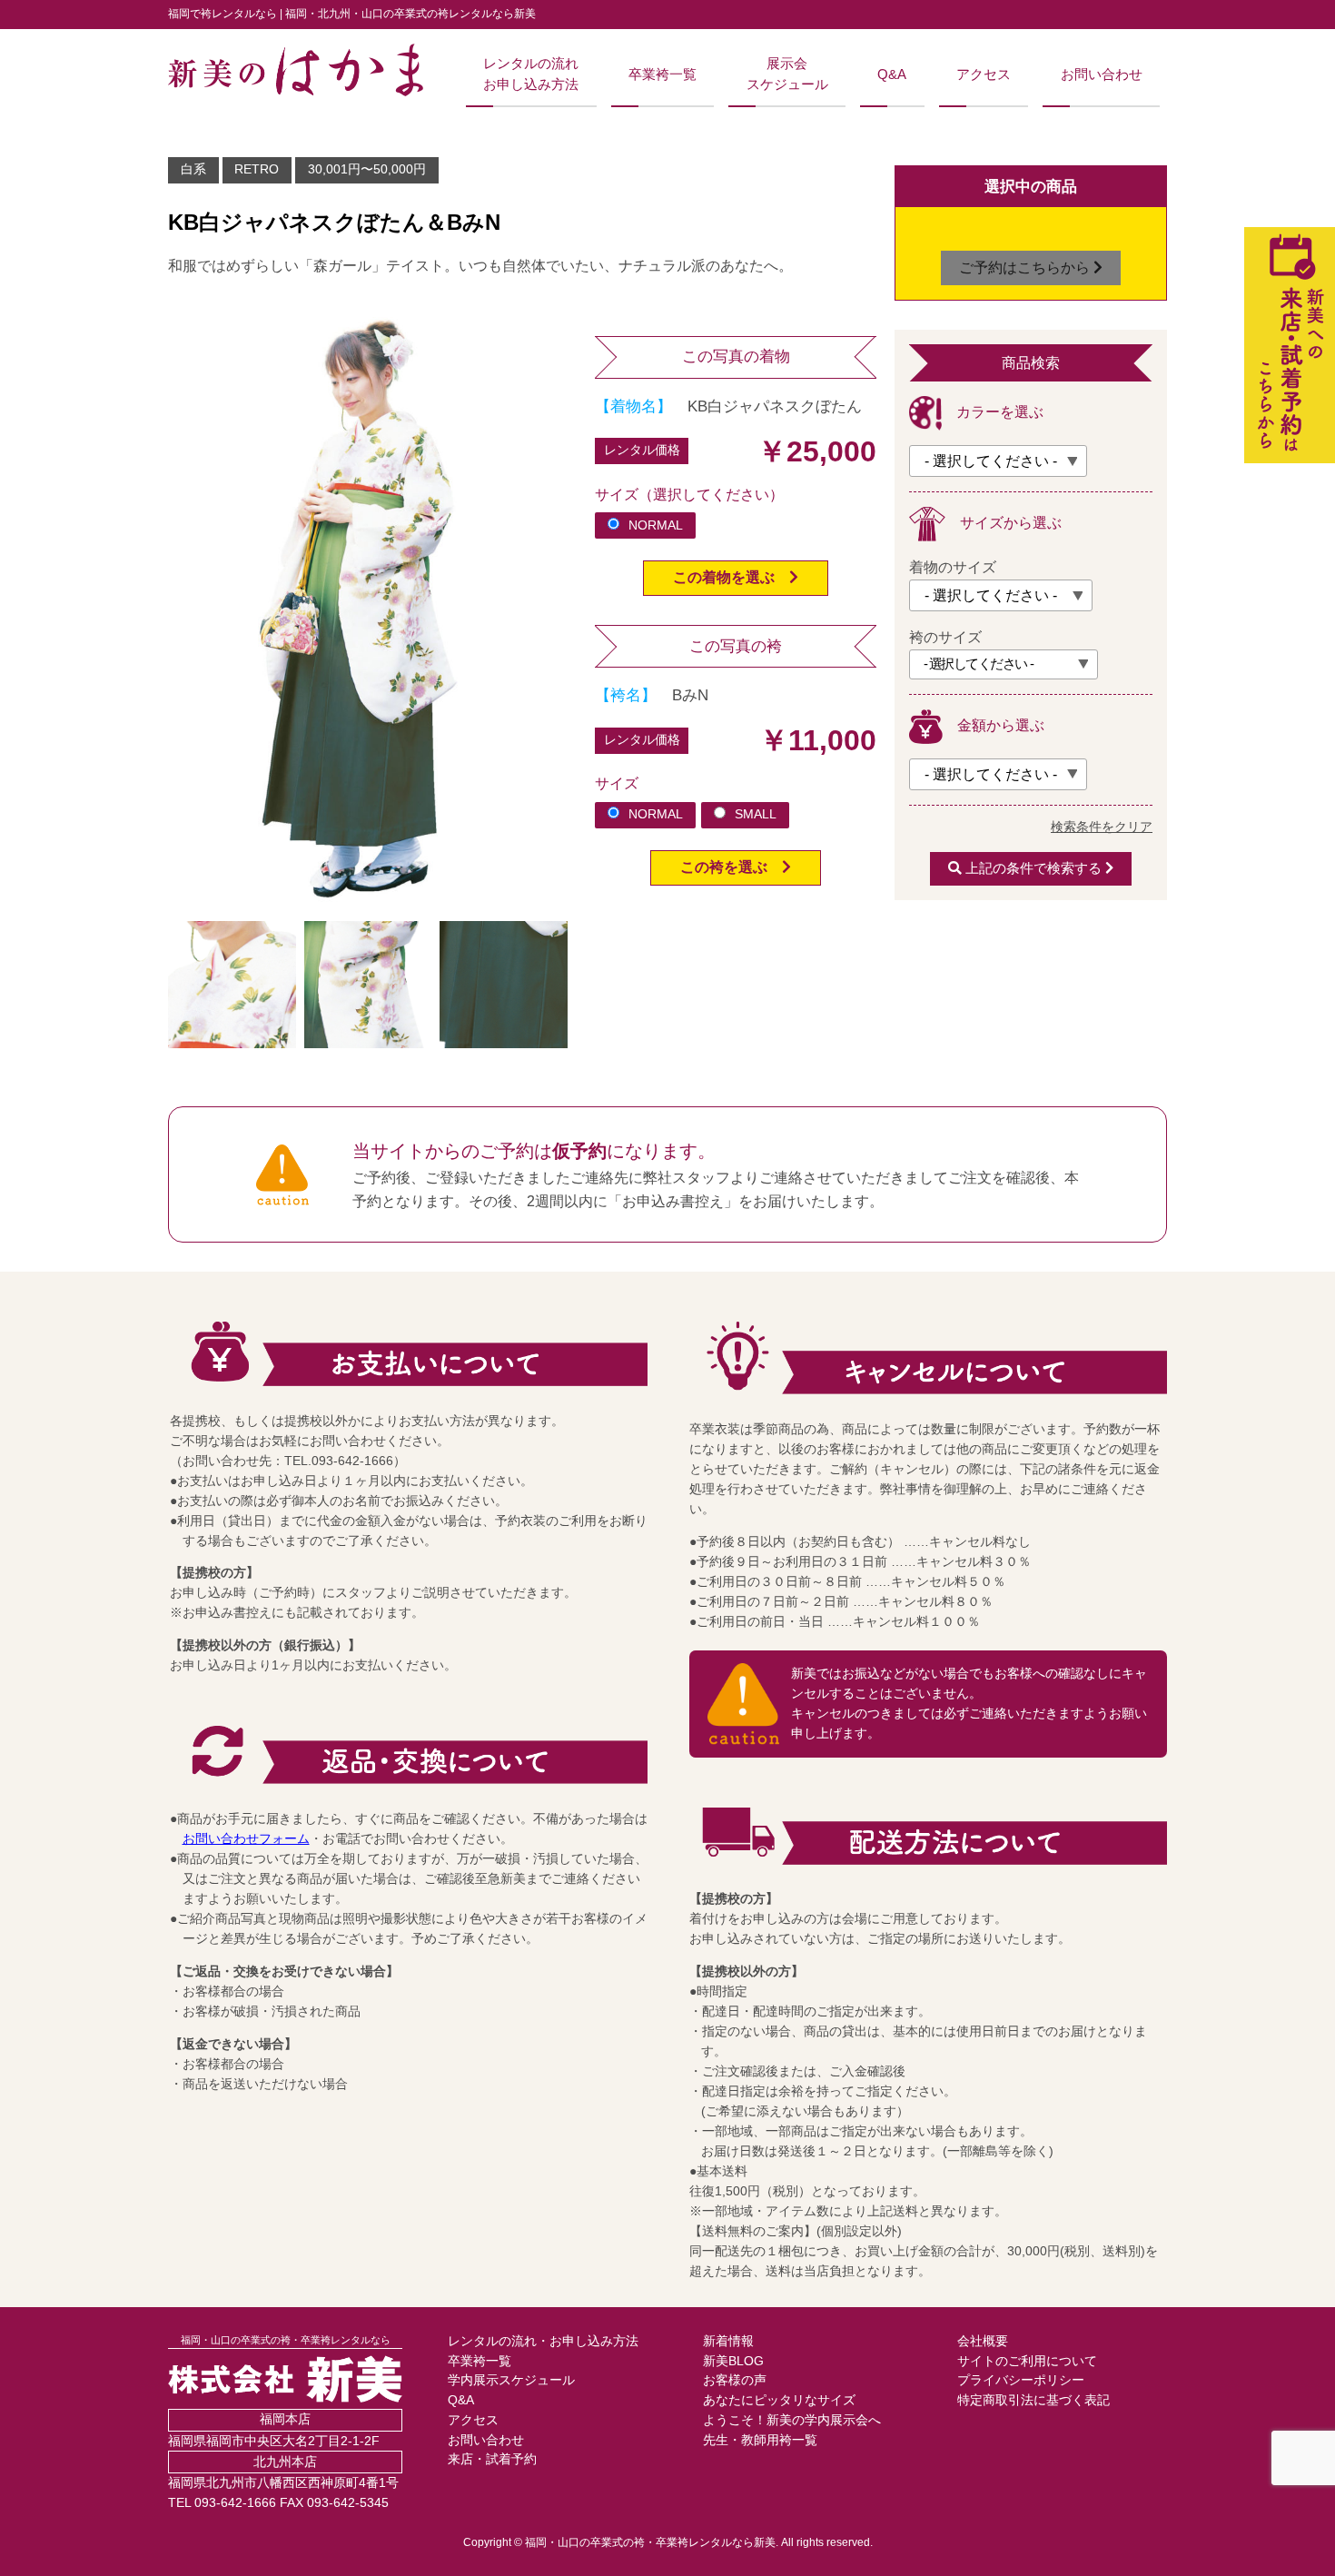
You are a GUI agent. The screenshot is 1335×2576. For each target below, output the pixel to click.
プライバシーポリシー (1021, 2380)
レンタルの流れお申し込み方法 (531, 74)
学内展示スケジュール (511, 2380)
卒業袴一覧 (663, 74)
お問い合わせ (1102, 74)
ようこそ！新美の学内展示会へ (792, 2420)
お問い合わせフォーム (246, 1839)
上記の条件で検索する (1033, 868)
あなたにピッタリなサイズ (779, 2400)
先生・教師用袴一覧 (760, 2440)
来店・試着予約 (492, 2459)
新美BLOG (733, 2361)
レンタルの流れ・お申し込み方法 (543, 2341)
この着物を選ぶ (731, 577)
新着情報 (728, 2341)
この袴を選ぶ (731, 867)
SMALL (756, 814)
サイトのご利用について (1027, 2361)
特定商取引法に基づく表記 (1033, 2400)
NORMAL (656, 525)
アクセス (984, 74)
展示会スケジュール (787, 74)
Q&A (892, 74)
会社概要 (983, 2341)
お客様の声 (735, 2380)
